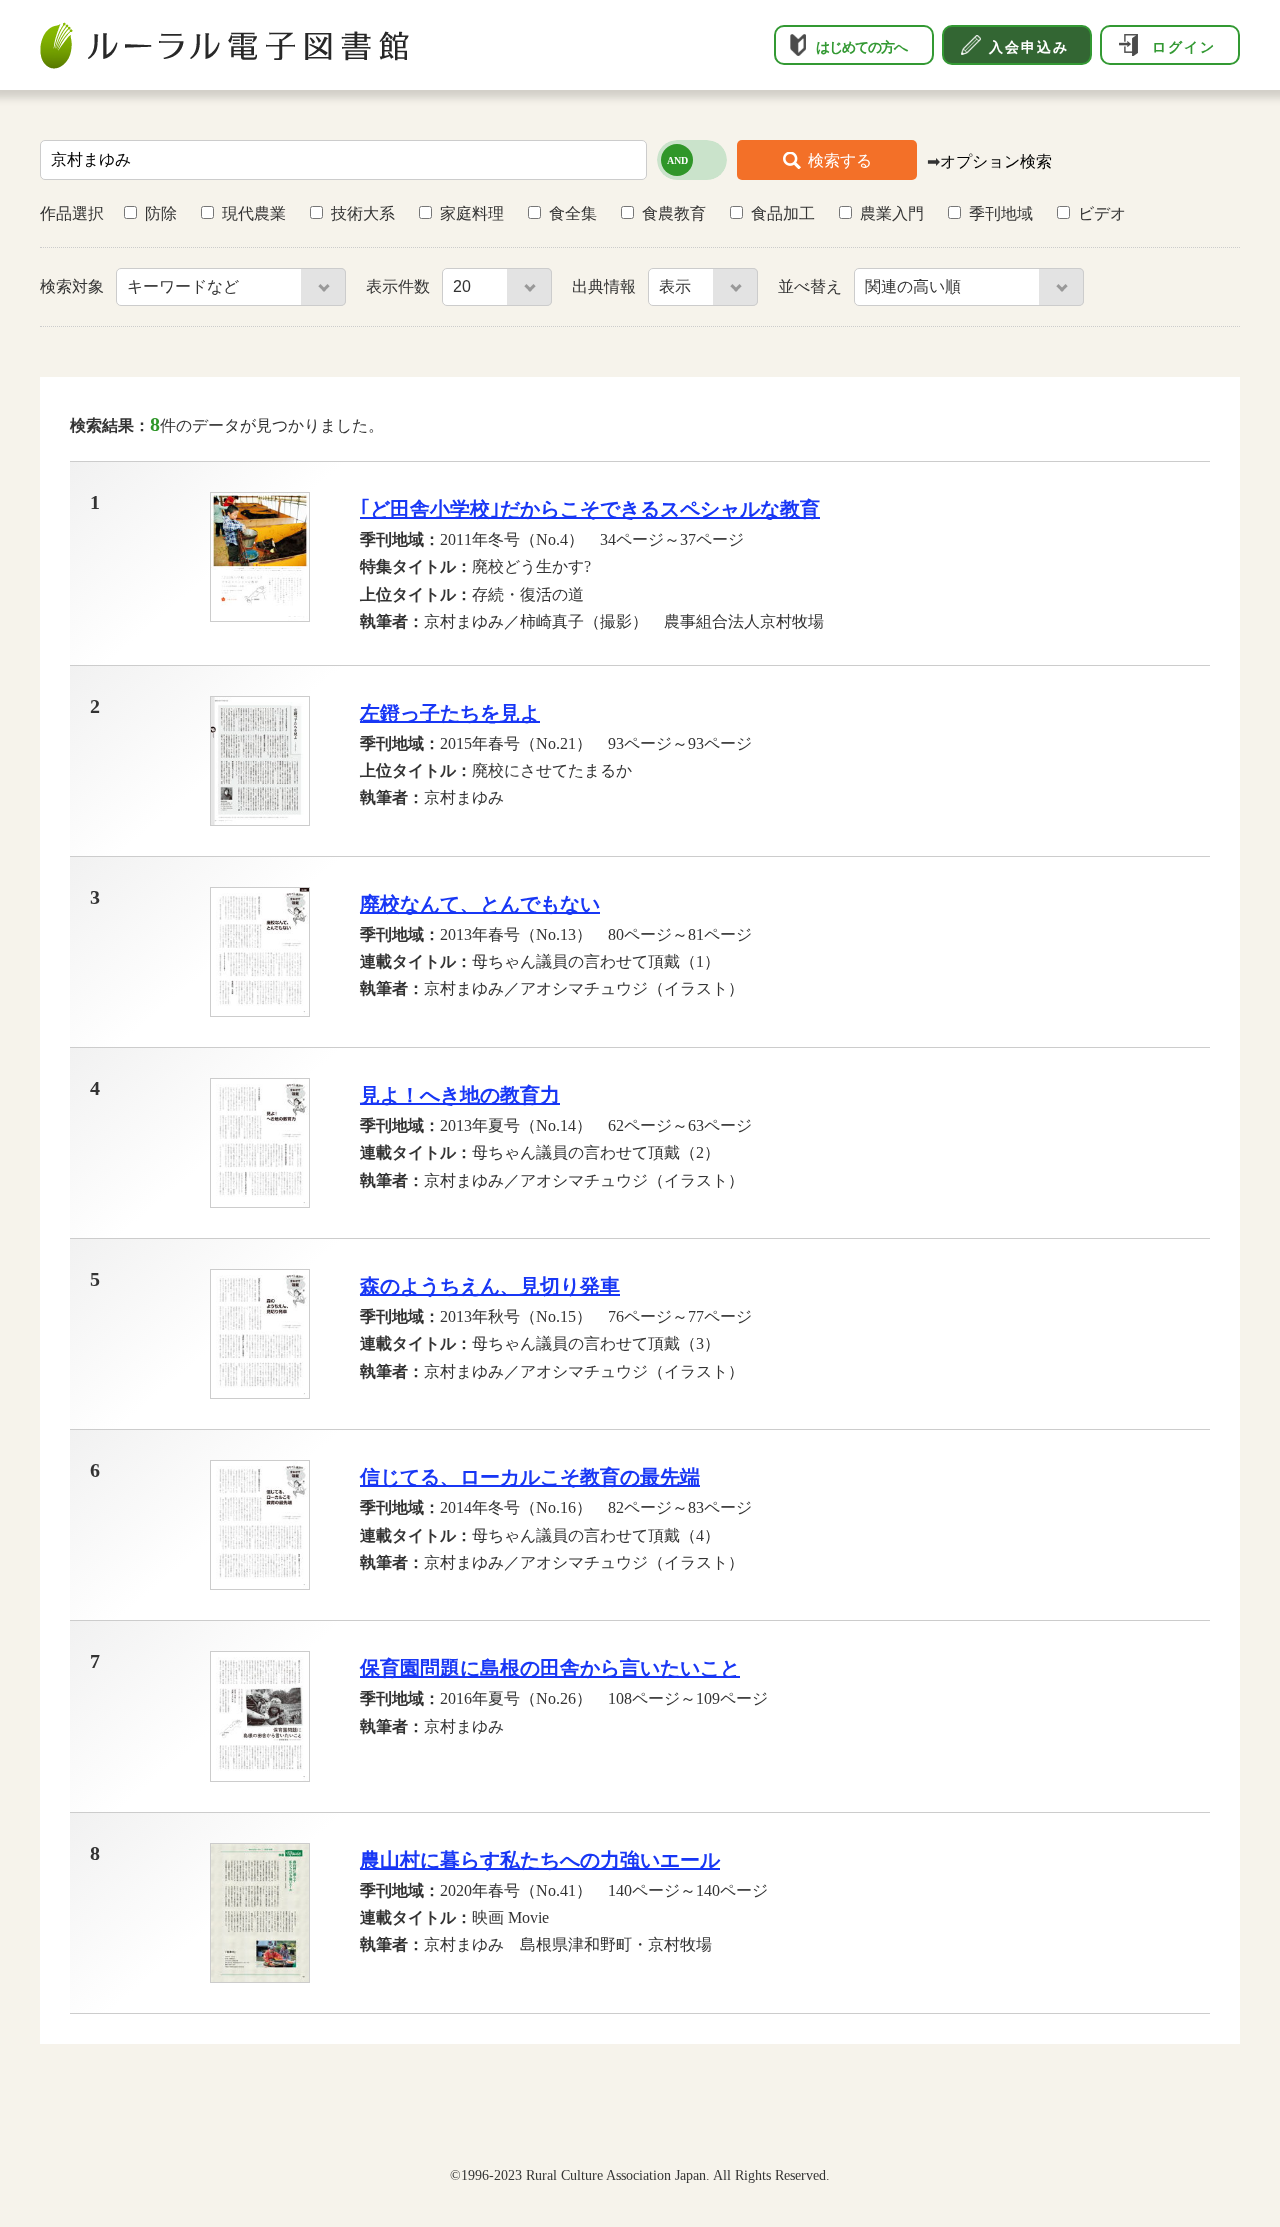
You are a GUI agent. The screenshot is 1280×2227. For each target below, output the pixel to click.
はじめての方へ (861, 47)
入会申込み (1029, 47)
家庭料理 (472, 213)
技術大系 (363, 213)
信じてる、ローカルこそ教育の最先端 (530, 1477)
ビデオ (1102, 213)
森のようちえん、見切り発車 (490, 1286)
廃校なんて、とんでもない (480, 904)
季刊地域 (1001, 213)
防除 (161, 213)
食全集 (573, 213)
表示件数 (400, 286)
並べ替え (812, 286)
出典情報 (606, 286)
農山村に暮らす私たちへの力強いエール (540, 1860)
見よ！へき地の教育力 (460, 1095)
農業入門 (892, 213)
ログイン (1184, 47)
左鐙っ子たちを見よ (450, 713)
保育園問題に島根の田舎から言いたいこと (550, 1668)
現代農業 (254, 213)
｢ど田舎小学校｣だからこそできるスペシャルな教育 (590, 509)
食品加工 (783, 213)
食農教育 (674, 213)
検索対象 (74, 286)
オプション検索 (996, 161)
